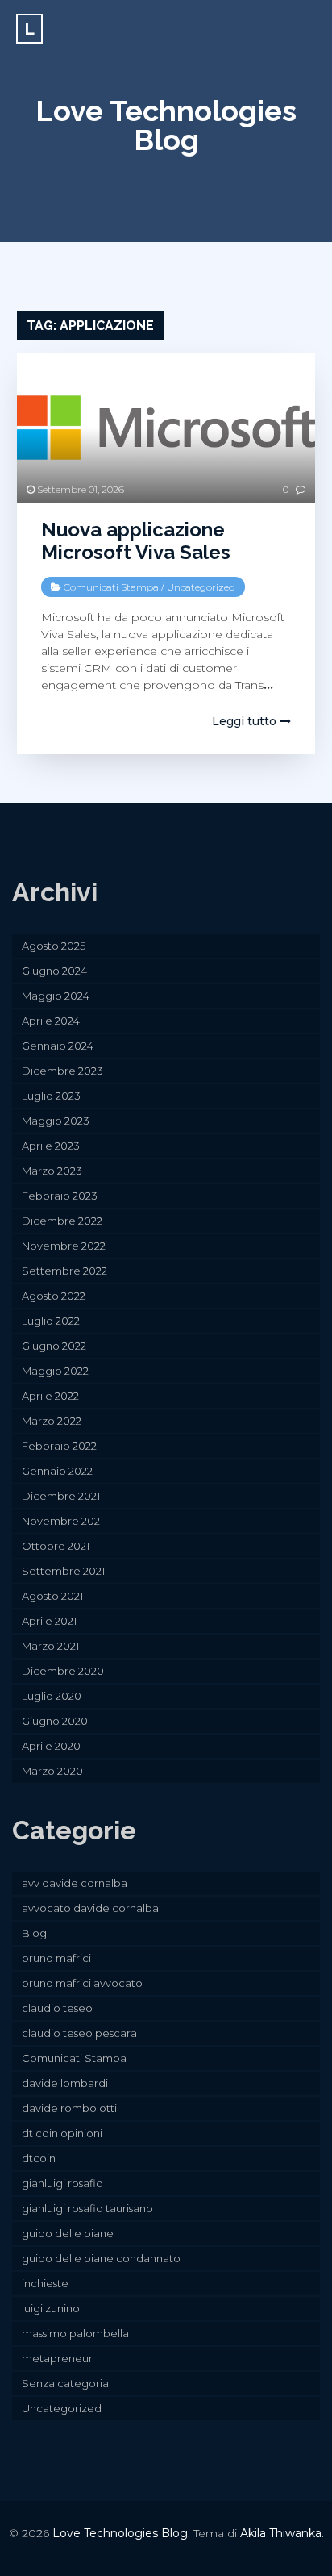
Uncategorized (201, 587)
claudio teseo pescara (79, 2033)
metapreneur (57, 2358)
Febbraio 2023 (60, 1196)
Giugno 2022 (54, 1346)
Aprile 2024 (51, 1021)
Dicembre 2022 (62, 1221)
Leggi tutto (246, 721)
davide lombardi (65, 2083)
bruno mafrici (56, 1958)
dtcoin (39, 2158)
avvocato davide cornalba (90, 1908)
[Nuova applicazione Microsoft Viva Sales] (166, 427)
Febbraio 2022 (59, 1446)
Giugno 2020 (55, 1721)
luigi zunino (51, 2308)
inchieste (45, 2283)
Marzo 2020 (52, 1771)
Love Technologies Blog (166, 125)
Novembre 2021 (62, 1521)
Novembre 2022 (64, 1246)
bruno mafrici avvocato (82, 1983)
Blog (34, 1933)
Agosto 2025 (54, 946)
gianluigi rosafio (62, 2183)
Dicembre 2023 (62, 1071)
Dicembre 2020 (63, 1671)
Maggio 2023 (56, 1121)
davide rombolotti (69, 2108)
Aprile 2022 (50, 1396)
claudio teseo (57, 2008)
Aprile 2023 (51, 1146)
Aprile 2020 (51, 1746)
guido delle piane (68, 2233)
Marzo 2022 (52, 1421)
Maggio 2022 (55, 1371)
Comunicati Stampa (111, 587)
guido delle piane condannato (101, 2258)
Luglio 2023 (51, 1096)
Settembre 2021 (63, 1571)
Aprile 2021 (49, 1621)
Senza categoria (65, 2383)
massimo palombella (75, 2333)
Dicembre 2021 (61, 1496)
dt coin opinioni (62, 2133)
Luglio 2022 (51, 1321)
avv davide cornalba (75, 1883)
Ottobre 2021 (56, 1546)
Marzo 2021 (50, 1646)
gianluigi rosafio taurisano (87, 2208)
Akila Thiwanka (281, 2533)
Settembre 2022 (64, 1271)
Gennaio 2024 (58, 1046)
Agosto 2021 (52, 1596)
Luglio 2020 (52, 1696)
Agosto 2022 (54, 1296)
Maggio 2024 (56, 996)
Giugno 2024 (54, 971)
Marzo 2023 (52, 1171)
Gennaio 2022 (57, 1471)
